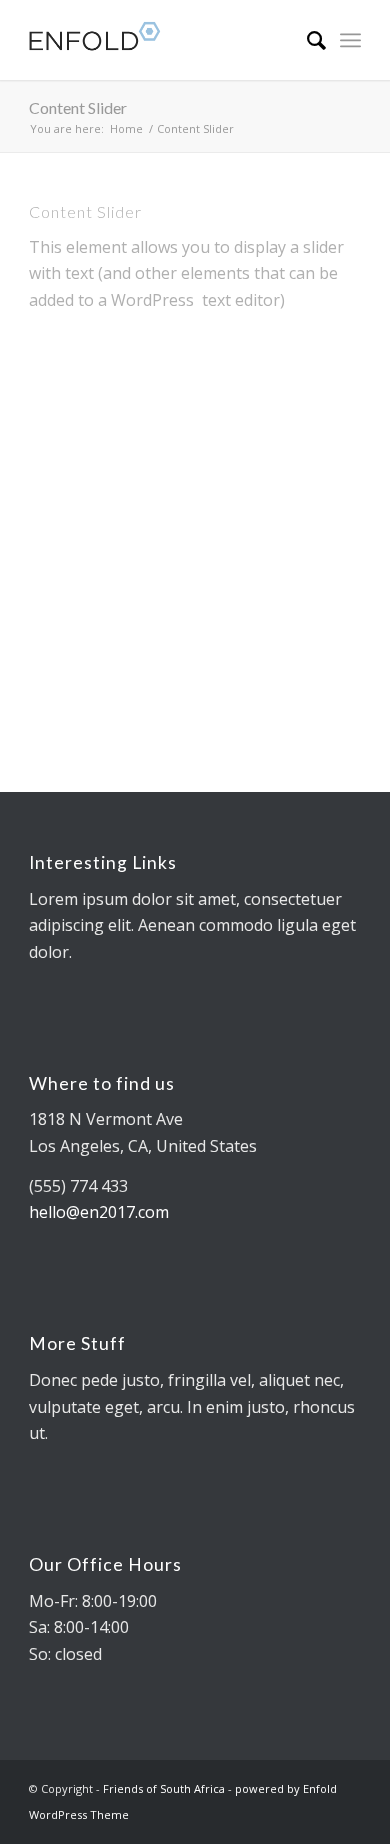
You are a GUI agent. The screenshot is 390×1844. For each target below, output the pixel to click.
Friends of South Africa (164, 1788)
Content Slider (78, 107)
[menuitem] (306, 40)
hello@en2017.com (99, 1212)
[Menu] (350, 40)
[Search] (306, 40)
